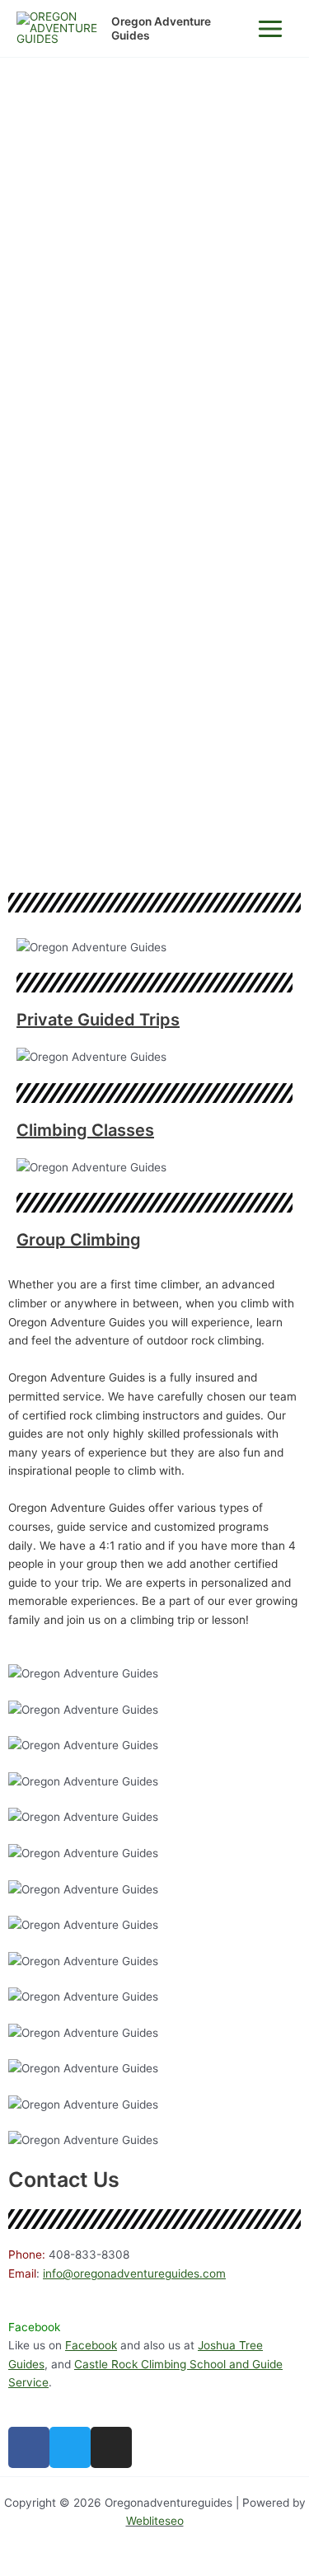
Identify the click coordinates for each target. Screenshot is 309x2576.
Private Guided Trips (98, 1020)
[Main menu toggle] (271, 28)
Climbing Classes (85, 1130)
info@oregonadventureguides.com (134, 2273)
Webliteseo (155, 2521)
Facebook (91, 2345)
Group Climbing (79, 1240)
